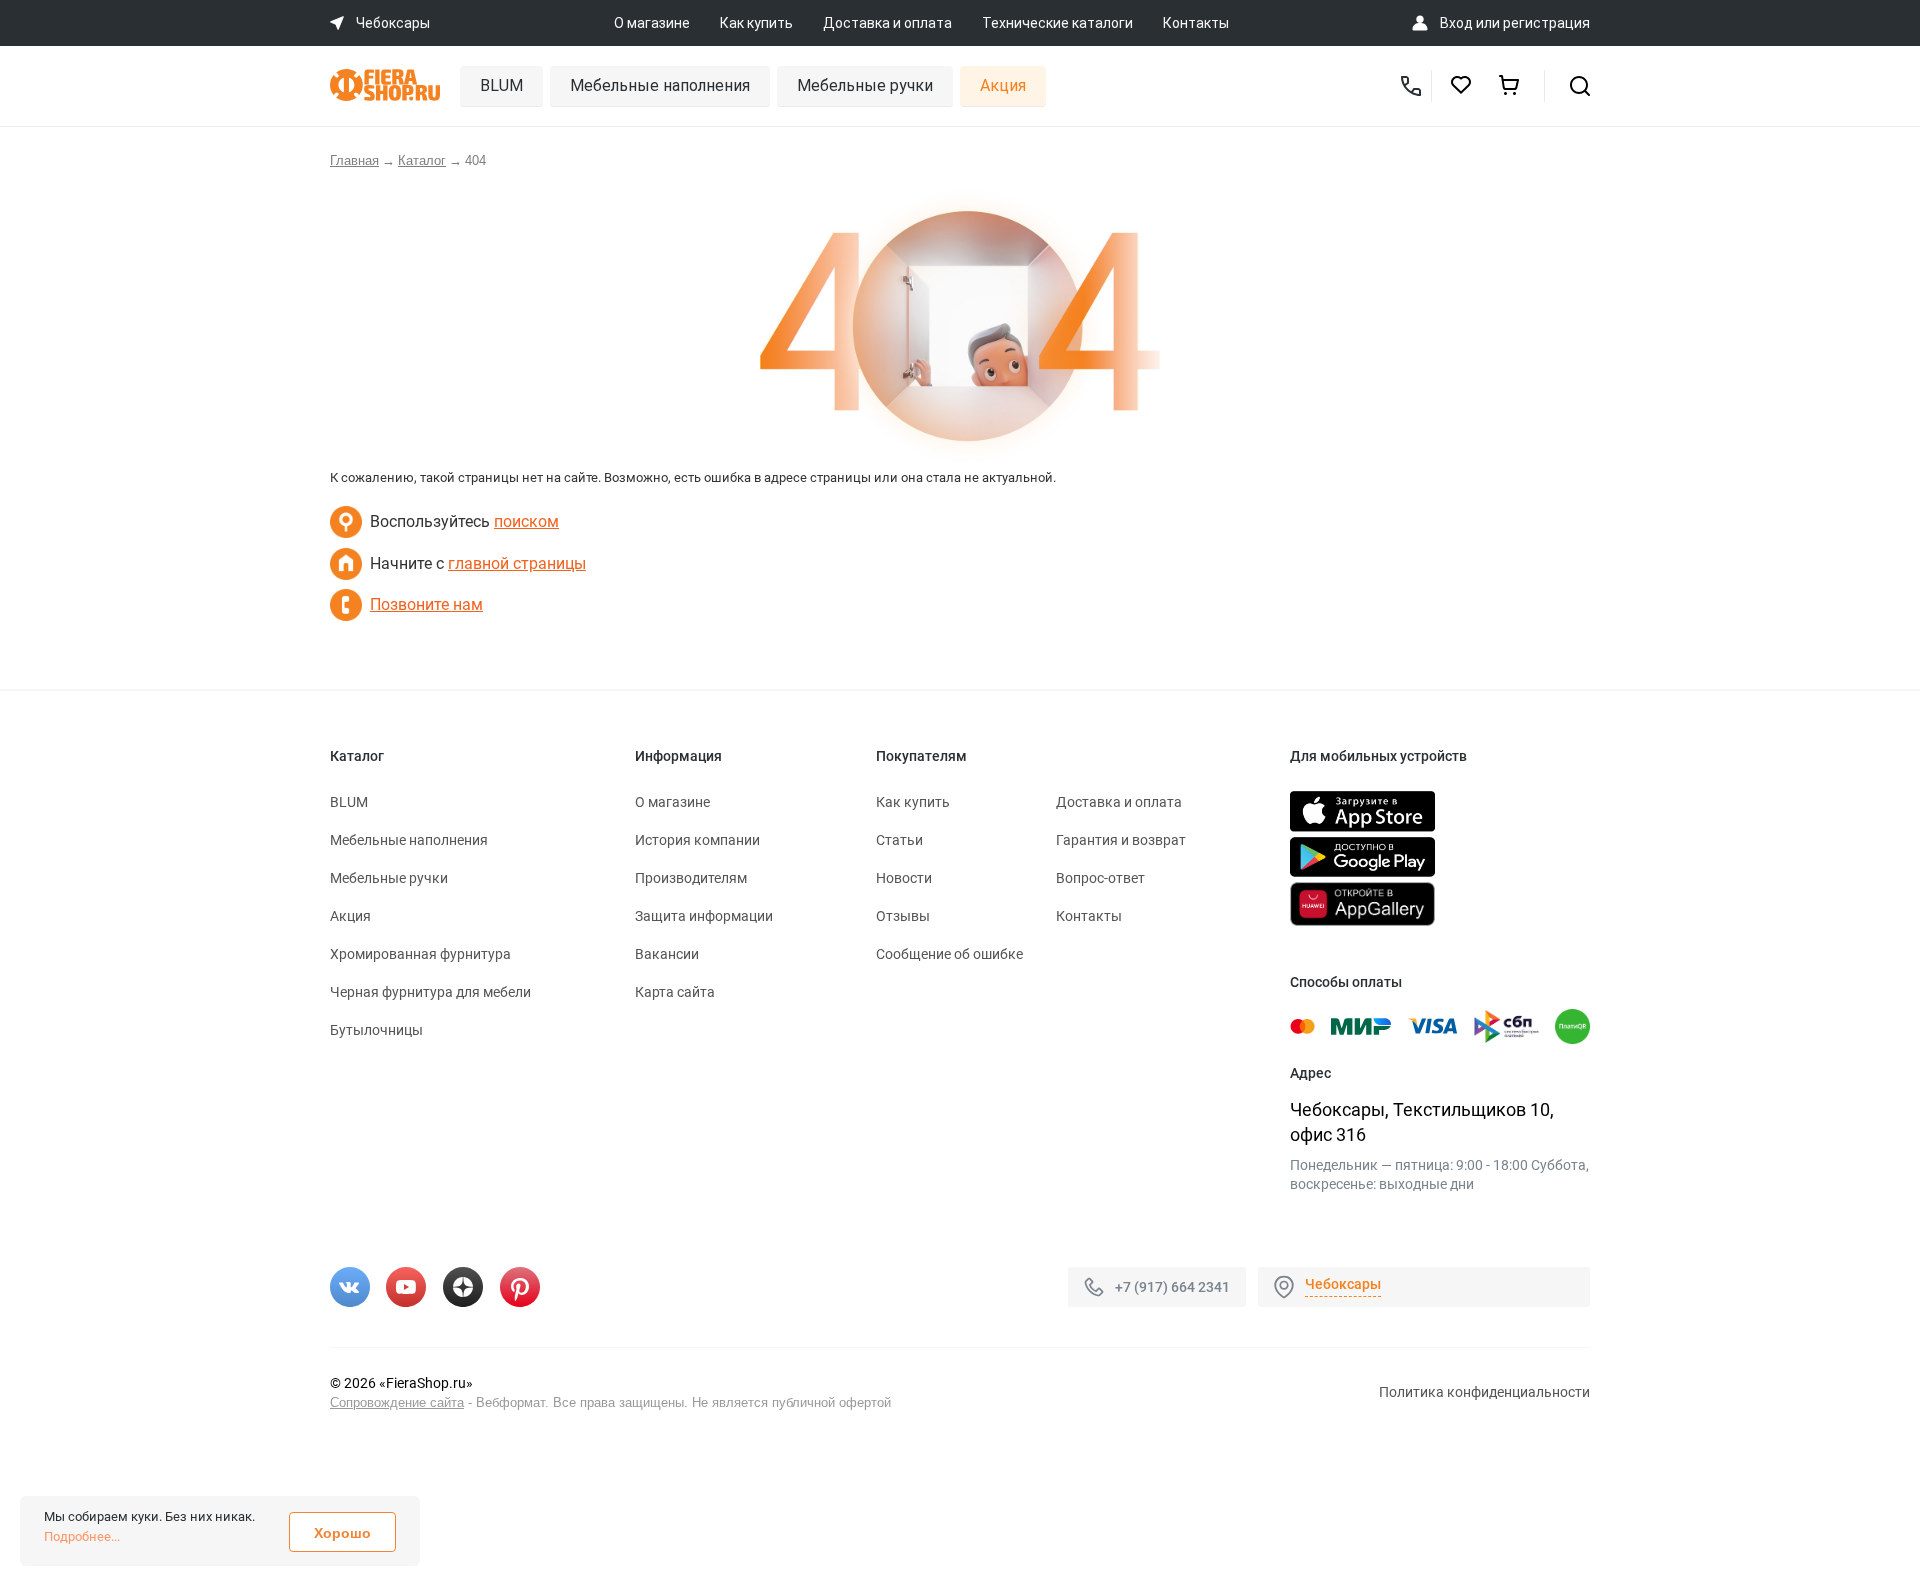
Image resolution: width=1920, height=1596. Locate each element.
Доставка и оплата (887, 23)
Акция (1003, 85)
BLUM (501, 85)
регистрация (1546, 23)
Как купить (756, 23)
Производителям (691, 878)
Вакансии (667, 954)
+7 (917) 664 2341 (1172, 1286)
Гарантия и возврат (1121, 840)
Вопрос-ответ (1100, 878)
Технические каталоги (1057, 23)
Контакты (1196, 23)
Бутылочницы (376, 1030)
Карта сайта (675, 992)
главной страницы (517, 563)
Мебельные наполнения (660, 85)
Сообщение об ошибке (949, 954)
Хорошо (342, 1533)
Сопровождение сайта (397, 1402)
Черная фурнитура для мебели (430, 992)
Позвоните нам (426, 604)
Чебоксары (1343, 1284)
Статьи (899, 840)
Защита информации (704, 916)
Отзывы (903, 916)
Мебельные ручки (865, 85)
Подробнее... (82, 1536)
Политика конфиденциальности (1484, 1392)
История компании (697, 840)
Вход (1456, 23)
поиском (526, 521)
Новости (904, 878)
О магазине (652, 23)
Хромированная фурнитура (420, 954)
